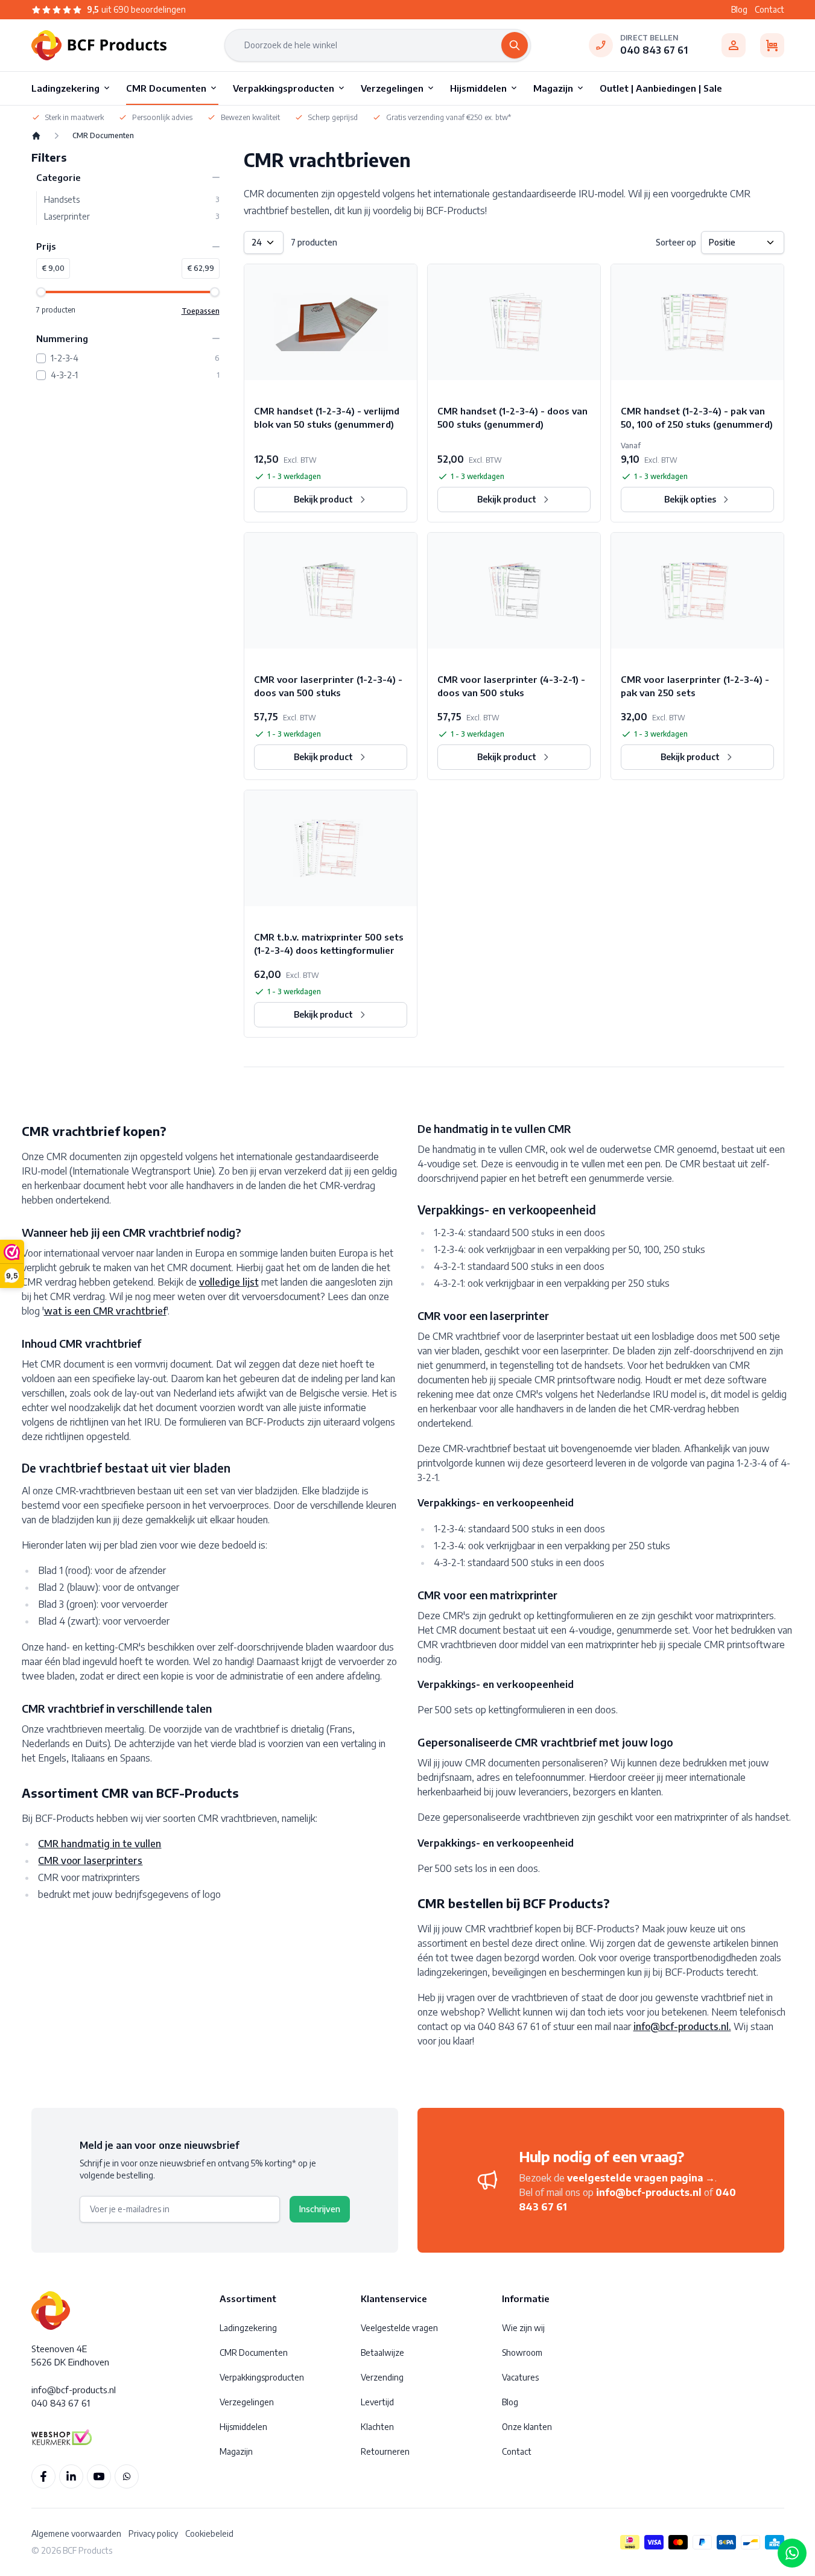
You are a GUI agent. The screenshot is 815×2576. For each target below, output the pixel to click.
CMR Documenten (254, 2352)
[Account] (734, 45)
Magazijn (236, 2451)
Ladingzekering (248, 2328)
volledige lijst (229, 1282)
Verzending (382, 2377)
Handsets (132, 200)
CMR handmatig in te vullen (100, 1844)
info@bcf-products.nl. (682, 2026)
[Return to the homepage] (36, 136)
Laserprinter (132, 217)
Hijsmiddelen (243, 2427)
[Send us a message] (792, 2553)
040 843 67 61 (654, 50)
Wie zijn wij (523, 2328)
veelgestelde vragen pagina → (641, 2178)
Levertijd (377, 2402)
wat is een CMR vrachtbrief (105, 1311)
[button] (128, 178)
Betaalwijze (382, 2352)
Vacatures (520, 2377)
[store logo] (99, 45)
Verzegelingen (247, 2402)
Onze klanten (527, 2427)
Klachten (377, 2427)
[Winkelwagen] (772, 45)
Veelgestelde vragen (399, 2328)
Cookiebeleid (209, 2533)
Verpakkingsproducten (262, 2377)
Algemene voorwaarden (76, 2533)
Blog (739, 9)
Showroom (522, 2352)
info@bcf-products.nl (649, 2192)
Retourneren (385, 2451)
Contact (769, 9)
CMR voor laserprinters (90, 1861)
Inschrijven (320, 2209)
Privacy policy (153, 2533)
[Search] (515, 45)
